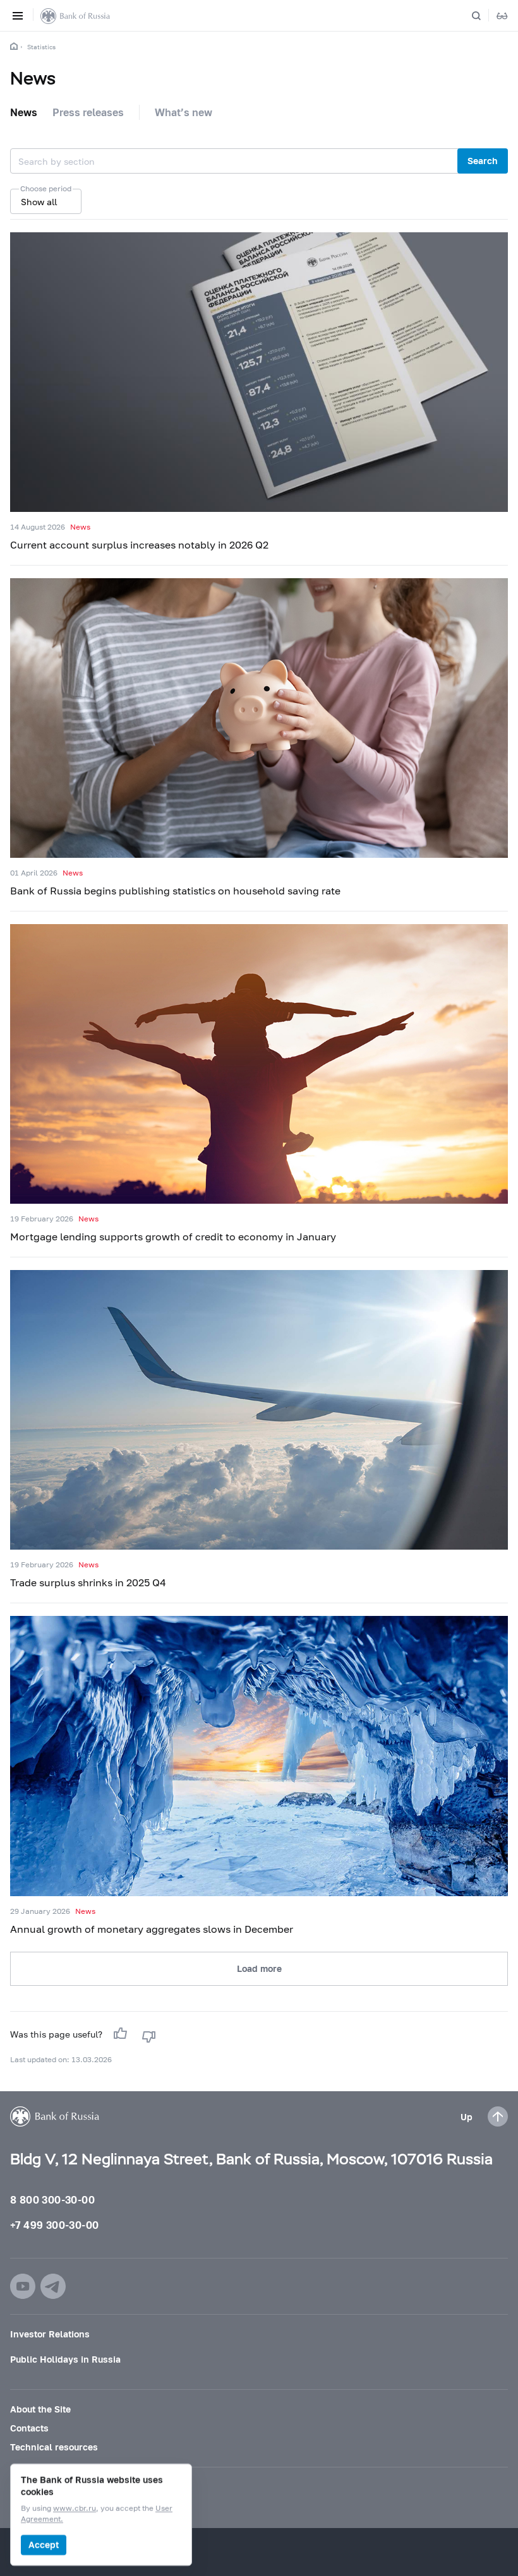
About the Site (40, 2409)
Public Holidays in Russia (65, 2359)
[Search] (484, 16)
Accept (44, 2545)
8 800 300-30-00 (52, 2199)
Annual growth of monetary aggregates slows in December (152, 1929)
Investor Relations (50, 2334)
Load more (259, 1968)
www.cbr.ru (75, 2509)
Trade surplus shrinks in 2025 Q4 (88, 1582)
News (24, 112)
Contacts (29, 2428)
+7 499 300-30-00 (54, 2225)
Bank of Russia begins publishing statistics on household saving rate (175, 890)
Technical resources (54, 2447)
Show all (39, 202)
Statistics (41, 47)
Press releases (88, 112)
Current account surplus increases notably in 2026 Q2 (139, 544)
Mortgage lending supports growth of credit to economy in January (173, 1236)
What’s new (184, 112)
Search (483, 161)
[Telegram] (53, 2286)
